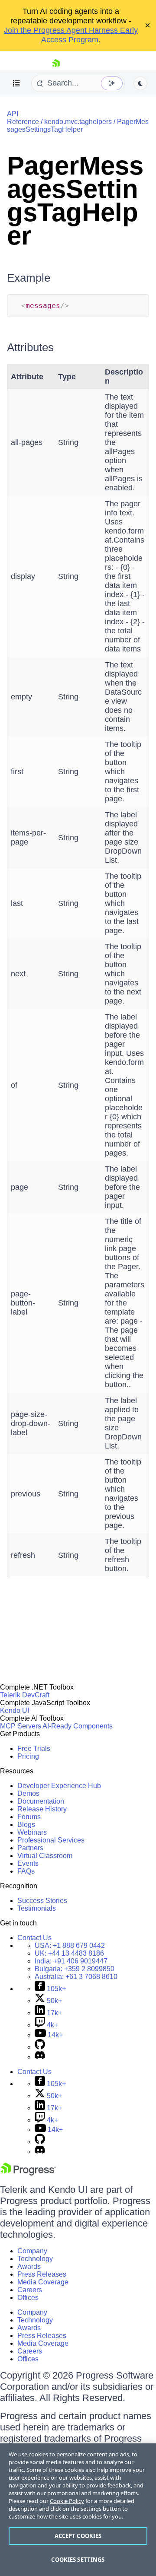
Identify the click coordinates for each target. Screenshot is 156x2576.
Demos (28, 1793)
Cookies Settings (78, 2560)
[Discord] (40, 2057)
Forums (29, 1817)
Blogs (26, 1825)
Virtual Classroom (45, 1856)
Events (28, 1863)
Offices (28, 2298)
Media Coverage (43, 2282)
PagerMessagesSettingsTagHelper (78, 125)
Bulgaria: (75, 1969)
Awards (29, 2266)
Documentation (41, 1801)
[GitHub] (40, 2047)
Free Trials (34, 1749)
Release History (42, 1809)
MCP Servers (21, 1726)
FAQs (26, 1871)
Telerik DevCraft (25, 1695)
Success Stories (42, 1901)
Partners (30, 1848)
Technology (35, 2259)
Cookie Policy (67, 2501)
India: (71, 1961)
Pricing (28, 1756)
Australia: (76, 1977)
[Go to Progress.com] (28, 2173)
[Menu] (16, 83)
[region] (78, 2510)
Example (29, 278)
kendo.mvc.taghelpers (78, 122)
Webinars (32, 1832)
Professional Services (51, 1840)
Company (32, 2251)
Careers (30, 2290)
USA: (70, 1945)
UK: (69, 1953)
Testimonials (37, 1908)
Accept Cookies (78, 2536)
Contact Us (34, 1938)
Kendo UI (15, 1710)
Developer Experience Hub (59, 1786)
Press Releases (42, 2274)
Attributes (30, 347)
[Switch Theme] (140, 83)
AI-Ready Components (78, 1726)
